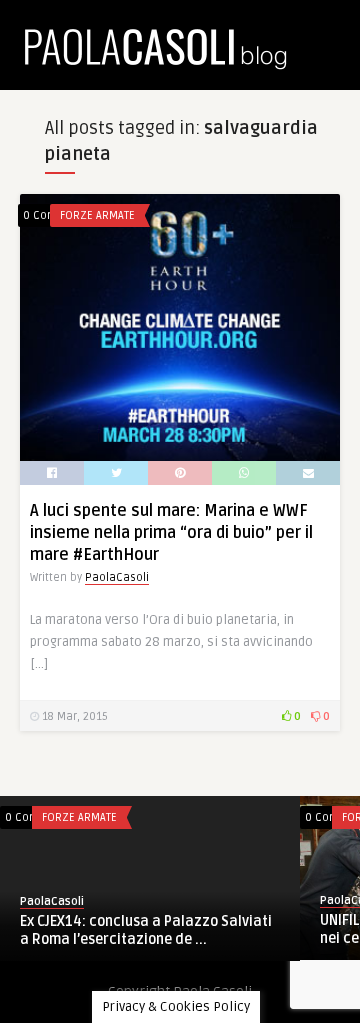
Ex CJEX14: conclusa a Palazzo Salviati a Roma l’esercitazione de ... (146, 930)
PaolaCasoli (117, 577)
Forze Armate (97, 215)
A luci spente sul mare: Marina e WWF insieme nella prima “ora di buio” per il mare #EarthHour (171, 533)
